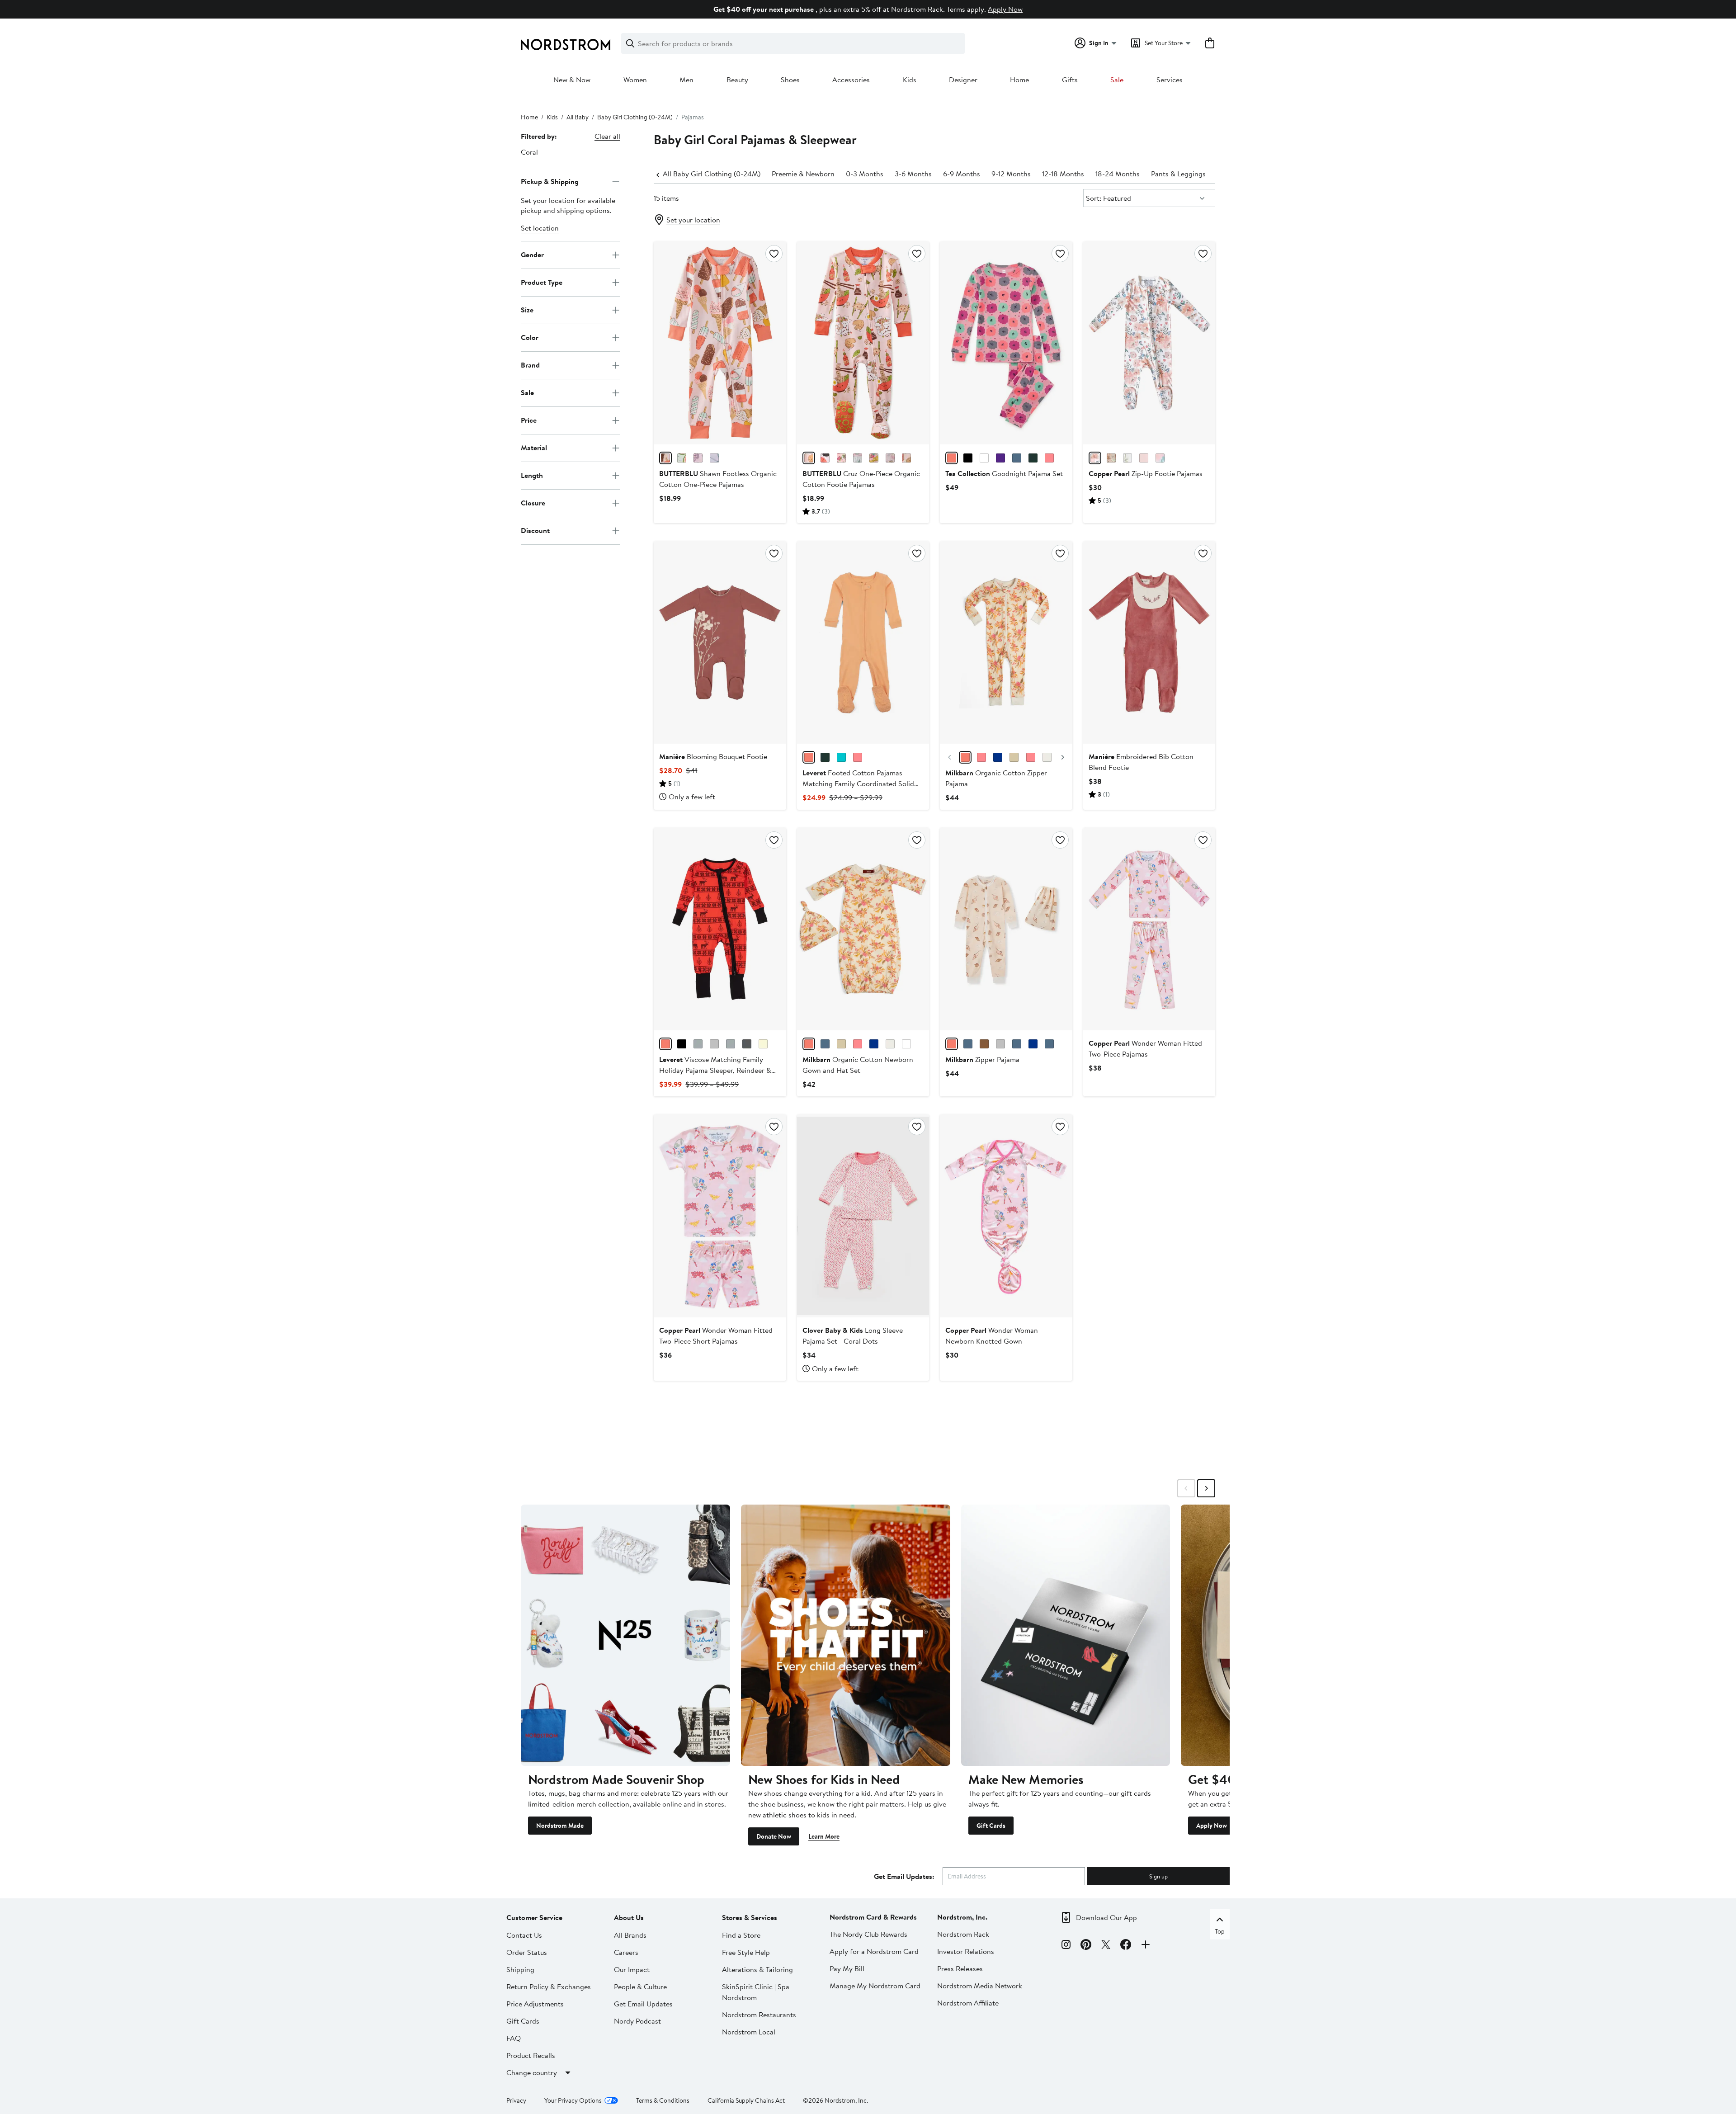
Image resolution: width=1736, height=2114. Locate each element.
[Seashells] (952, 1044)
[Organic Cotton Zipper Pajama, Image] (1006, 642)
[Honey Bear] (984, 1044)
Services (1170, 80)
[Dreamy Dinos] (984, 458)
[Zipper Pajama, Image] (1006, 929)
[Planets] (1049, 1044)
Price (529, 420)
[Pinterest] (1086, 1946)
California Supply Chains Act (746, 2100)
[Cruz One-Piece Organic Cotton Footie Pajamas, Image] (863, 343)
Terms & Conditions (663, 2100)
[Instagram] (1066, 1946)
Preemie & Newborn (803, 174)
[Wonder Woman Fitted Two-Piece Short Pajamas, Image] (720, 1216)
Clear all (607, 136)
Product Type (542, 282)
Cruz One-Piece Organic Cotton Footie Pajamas (861, 479)
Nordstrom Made (560, 1826)
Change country (532, 2072)
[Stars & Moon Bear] (968, 458)
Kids (910, 80)
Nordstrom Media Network (980, 1986)
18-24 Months (1118, 174)
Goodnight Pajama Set (1004, 473)
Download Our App (1106, 1917)
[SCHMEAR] (906, 458)
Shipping (520, 1969)
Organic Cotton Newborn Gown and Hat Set (858, 1065)
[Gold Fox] (1014, 757)
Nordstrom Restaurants (759, 2015)
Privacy (516, 2100)
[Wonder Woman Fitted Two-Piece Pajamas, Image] (1149, 929)
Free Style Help (746, 1952)
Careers (626, 1952)
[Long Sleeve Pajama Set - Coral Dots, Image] (863, 1216)
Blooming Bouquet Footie (713, 756)
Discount (535, 530)
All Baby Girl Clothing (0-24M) (712, 174)
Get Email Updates (643, 2004)
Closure (533, 503)
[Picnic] (906, 1044)
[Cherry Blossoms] (952, 458)
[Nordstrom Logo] (566, 45)
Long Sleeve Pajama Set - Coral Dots (853, 1335)
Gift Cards (991, 1826)
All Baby (578, 117)
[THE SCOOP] (665, 458)
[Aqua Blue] (841, 757)
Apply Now (1005, 9)
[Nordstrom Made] (625, 1635)
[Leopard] (682, 1044)
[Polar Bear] (714, 1044)
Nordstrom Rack (963, 1934)
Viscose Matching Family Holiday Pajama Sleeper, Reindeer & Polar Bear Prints (715, 1070)
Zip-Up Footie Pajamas (1146, 473)
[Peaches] (890, 1044)
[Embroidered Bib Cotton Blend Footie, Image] (1149, 642)
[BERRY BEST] (841, 458)
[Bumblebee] (1000, 1044)
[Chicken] (1047, 757)
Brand (530, 365)
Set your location (693, 220)
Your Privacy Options (573, 2100)
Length (532, 475)
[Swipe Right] (1206, 1488)
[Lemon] (998, 757)
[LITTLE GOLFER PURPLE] (714, 458)
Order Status (527, 1952)
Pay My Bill (847, 1968)
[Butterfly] (1033, 1044)
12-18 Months (1063, 174)
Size (527, 310)
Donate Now (774, 1836)
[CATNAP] (1000, 458)
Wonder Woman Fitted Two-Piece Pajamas (1145, 1048)
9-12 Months (1011, 174)
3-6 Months (913, 174)
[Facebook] (1126, 1946)
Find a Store (741, 1935)
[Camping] (1017, 1044)
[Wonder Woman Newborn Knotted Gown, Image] (1006, 1216)
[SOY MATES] (825, 458)
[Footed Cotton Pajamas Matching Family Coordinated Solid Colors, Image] (863, 642)
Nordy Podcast (637, 2021)
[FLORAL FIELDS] (858, 458)
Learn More (824, 1836)
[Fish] (747, 1044)
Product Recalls (531, 2055)
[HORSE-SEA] (698, 458)
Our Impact (632, 1969)
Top (1220, 1931)
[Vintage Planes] (874, 1044)
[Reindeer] (665, 1044)
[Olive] (825, 757)
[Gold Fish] (1033, 458)
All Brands (630, 1935)
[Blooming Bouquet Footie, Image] (720, 642)
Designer (963, 80)
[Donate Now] (846, 1635)
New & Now (572, 80)
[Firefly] (968, 1044)
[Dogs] (698, 1044)
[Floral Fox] (1031, 757)
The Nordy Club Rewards (868, 1934)
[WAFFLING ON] (874, 458)
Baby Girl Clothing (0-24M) (635, 117)
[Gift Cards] (1066, 1635)
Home (1019, 80)
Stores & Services (750, 1917)
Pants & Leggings (1178, 174)
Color (530, 337)
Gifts (1070, 80)
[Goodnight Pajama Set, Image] (1006, 343)
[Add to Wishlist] (774, 254)
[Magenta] (858, 757)
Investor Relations (966, 1951)
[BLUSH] (1144, 458)
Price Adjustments (535, 2004)
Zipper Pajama (982, 1059)
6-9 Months (962, 174)
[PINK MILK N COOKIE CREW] (890, 458)
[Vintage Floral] (965, 757)
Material (534, 448)
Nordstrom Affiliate (968, 2003)
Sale (1117, 80)
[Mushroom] (981, 757)
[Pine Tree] (731, 1044)
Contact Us (524, 1935)
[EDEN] (1111, 458)
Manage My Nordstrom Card (875, 1986)
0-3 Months (865, 174)
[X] (1106, 1946)
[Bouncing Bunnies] (1017, 458)
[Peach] (809, 757)
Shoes (790, 80)
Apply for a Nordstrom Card (874, 1951)
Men (686, 80)
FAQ (514, 2038)
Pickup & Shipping (550, 181)
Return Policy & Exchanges (549, 1987)
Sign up (1158, 1876)
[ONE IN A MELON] (682, 458)
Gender (532, 255)
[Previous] (658, 174)
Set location (540, 228)
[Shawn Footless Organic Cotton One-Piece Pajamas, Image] (720, 343)
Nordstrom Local (749, 2032)
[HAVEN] (1127, 458)
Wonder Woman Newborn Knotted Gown (992, 1335)
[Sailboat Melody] (825, 1044)
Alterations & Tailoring (757, 1969)
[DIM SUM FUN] (809, 458)
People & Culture (640, 1987)
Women (635, 80)
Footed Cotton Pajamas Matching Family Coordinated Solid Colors (858, 783)
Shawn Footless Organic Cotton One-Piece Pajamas (718, 479)
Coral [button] (529, 152)
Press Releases (960, 1968)
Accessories (851, 80)
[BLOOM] (1160, 458)
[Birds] (763, 1044)
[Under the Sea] (841, 1044)
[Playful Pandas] (1049, 458)
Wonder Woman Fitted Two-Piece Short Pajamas (716, 1335)
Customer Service (534, 1917)
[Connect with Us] (1146, 1946)
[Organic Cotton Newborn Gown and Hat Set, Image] (863, 929)
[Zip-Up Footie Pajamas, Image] (1149, 343)
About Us (629, 1917)
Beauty (737, 80)
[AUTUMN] (1095, 458)
